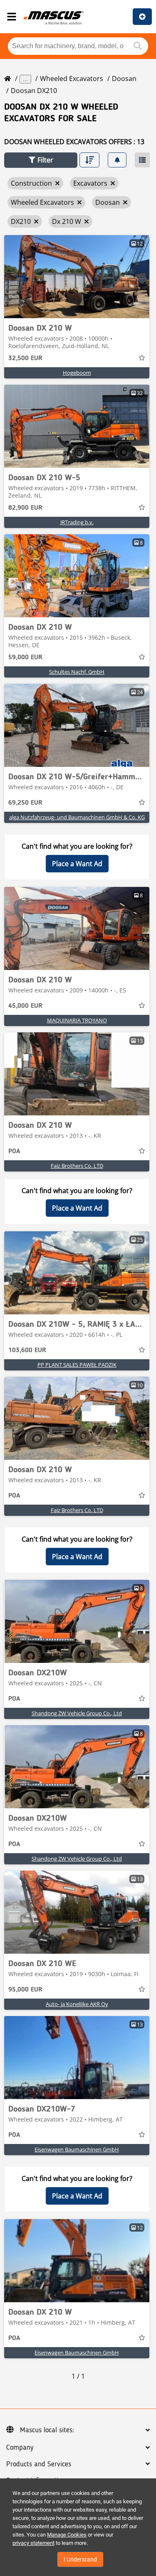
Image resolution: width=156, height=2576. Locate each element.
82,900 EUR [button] (25, 508)
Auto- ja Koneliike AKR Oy (77, 2004)
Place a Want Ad (77, 864)
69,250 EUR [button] (25, 803)
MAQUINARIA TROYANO (77, 1020)
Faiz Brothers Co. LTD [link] (77, 1166)
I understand (80, 2559)
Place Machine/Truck (142, 17)
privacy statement (33, 2543)
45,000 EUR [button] (25, 1006)
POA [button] (14, 1152)
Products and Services (39, 2464)
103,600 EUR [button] (27, 1351)
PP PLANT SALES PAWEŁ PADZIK (77, 1365)
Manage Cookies (67, 2535)
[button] (41, 160)
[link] (77, 277)
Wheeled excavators (72, 79)
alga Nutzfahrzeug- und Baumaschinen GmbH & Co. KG (77, 817)
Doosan (124, 79)
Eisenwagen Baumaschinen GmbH (77, 2149)
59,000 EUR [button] (25, 658)
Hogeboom (77, 373)
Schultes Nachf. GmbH (77, 672)
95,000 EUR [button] (25, 1990)
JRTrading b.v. (77, 522)
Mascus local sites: (47, 2430)
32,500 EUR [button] (25, 359)
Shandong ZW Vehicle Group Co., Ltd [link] (77, 1713)
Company (20, 2448)
